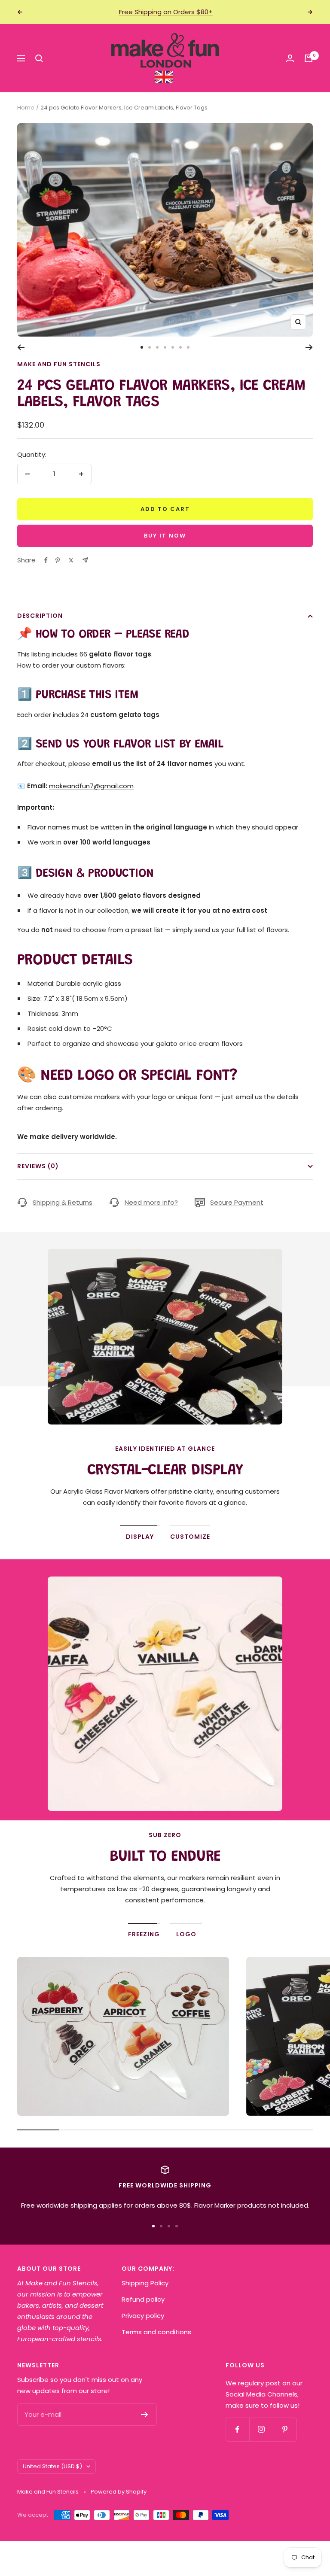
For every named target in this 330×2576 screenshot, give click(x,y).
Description (40, 616)
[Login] (290, 58)
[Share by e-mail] (85, 560)
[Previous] (21, 347)
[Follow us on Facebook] (237, 2429)
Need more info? (151, 1202)
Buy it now (165, 536)
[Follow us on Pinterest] (285, 2429)
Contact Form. (177, 1900)
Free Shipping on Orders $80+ (166, 12)
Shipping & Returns (63, 1202)
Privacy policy (143, 2316)
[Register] (145, 2415)
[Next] (309, 347)
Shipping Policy (145, 2283)
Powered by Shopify (119, 2492)
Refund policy (143, 2299)
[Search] (39, 58)
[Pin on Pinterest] (58, 560)
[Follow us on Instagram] (261, 2429)
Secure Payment (237, 1202)
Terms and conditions (156, 2332)
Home (26, 108)
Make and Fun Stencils (59, 364)
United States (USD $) (52, 2466)
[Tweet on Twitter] (71, 560)
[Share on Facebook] (46, 560)
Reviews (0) (38, 1166)
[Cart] (309, 58)
